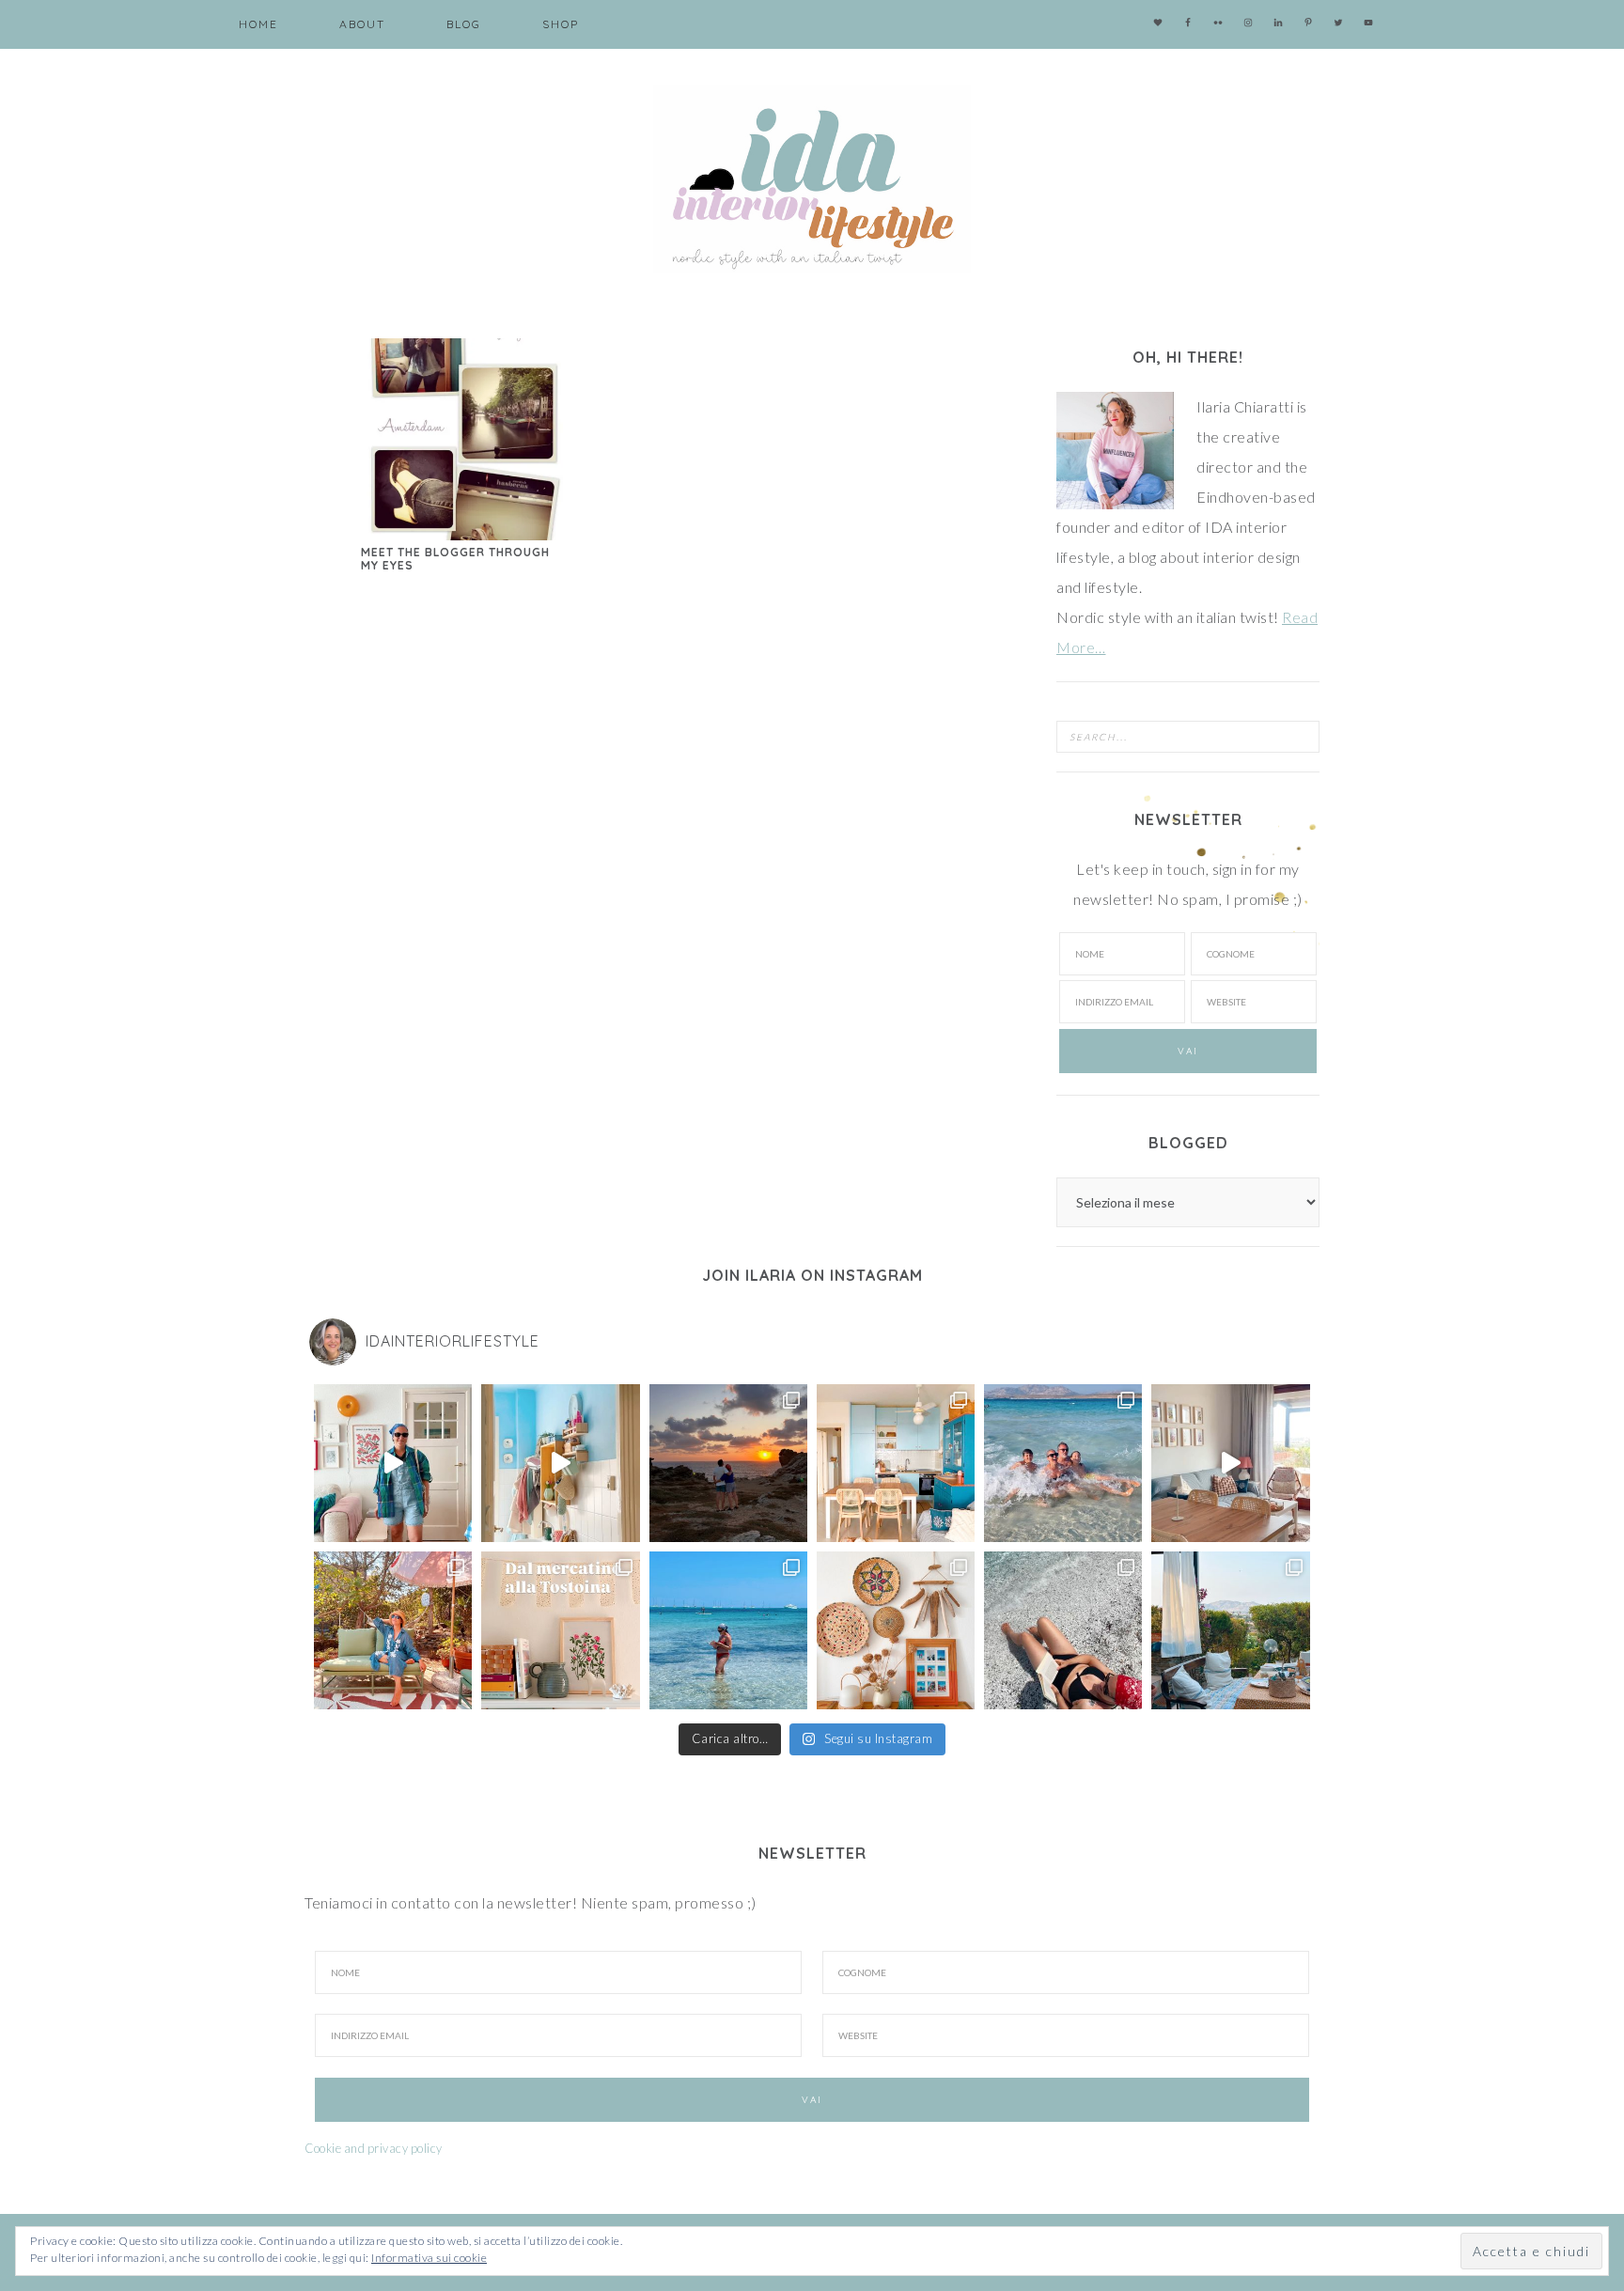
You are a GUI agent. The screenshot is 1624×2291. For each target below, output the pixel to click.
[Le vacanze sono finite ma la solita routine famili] (560, 1463)
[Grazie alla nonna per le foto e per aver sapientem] (1063, 1463)
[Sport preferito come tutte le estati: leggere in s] (728, 1630)
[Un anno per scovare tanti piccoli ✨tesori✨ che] (560, 1630)
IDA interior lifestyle (812, 179)
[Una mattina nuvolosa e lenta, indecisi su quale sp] (1230, 1463)
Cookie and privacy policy (374, 2148)
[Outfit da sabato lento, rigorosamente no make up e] (393, 1463)
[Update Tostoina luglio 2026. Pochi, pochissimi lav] (896, 1463)
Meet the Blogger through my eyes (455, 559)
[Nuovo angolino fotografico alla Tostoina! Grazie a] (896, 1630)
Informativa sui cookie (429, 2258)
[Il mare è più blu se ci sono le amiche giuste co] (1063, 1630)
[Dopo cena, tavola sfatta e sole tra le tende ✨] (1230, 1630)
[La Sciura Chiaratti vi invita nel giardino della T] (393, 1630)
